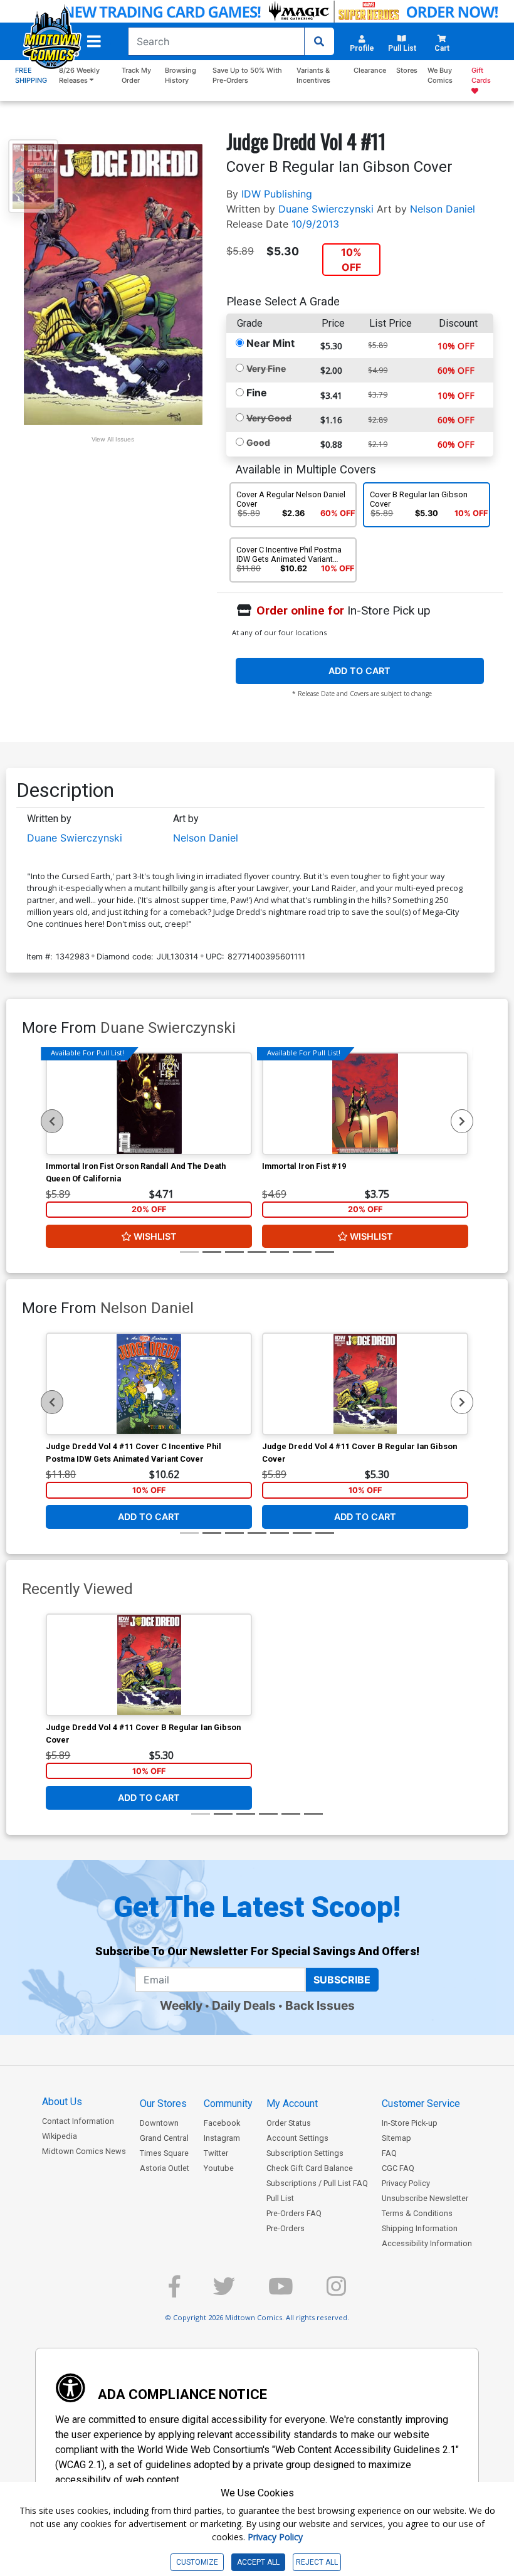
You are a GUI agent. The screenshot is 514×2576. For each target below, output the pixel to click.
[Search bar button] (319, 41)
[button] (94, 41)
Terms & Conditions (417, 2213)
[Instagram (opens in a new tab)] (336, 2292)
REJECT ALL (317, 2562)
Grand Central (164, 2138)
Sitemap (396, 2138)
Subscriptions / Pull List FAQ (317, 2183)
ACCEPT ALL (258, 2562)
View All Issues (113, 439)
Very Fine (266, 368)
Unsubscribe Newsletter (425, 2198)
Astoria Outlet (165, 2168)
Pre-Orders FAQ (294, 2213)
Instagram (222, 2138)
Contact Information (78, 2121)
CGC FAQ (398, 2168)
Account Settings (297, 2138)
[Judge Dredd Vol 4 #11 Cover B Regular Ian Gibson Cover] (365, 1384)
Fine (257, 393)
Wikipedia (60, 2136)
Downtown (159, 2123)
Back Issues (320, 2005)
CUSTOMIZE (197, 2562)
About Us (62, 2102)
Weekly (181, 2005)
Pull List (280, 2198)
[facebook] (174, 2292)
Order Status (289, 2123)
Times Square (164, 2153)
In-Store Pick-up (410, 2123)
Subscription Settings (305, 2153)
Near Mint (270, 343)
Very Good (269, 418)
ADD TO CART (359, 671)
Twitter (216, 2153)
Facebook (222, 2123)
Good (258, 442)
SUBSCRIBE (342, 1980)
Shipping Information (420, 2228)
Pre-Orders (286, 2228)
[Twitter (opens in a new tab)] (224, 2292)
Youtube (219, 2168)
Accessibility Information (427, 2243)
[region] (52, 1121)
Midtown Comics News (84, 2151)
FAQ (389, 2153)
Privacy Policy (406, 2183)
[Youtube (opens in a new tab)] (281, 2292)
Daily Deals (244, 2005)
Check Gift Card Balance (310, 2168)
